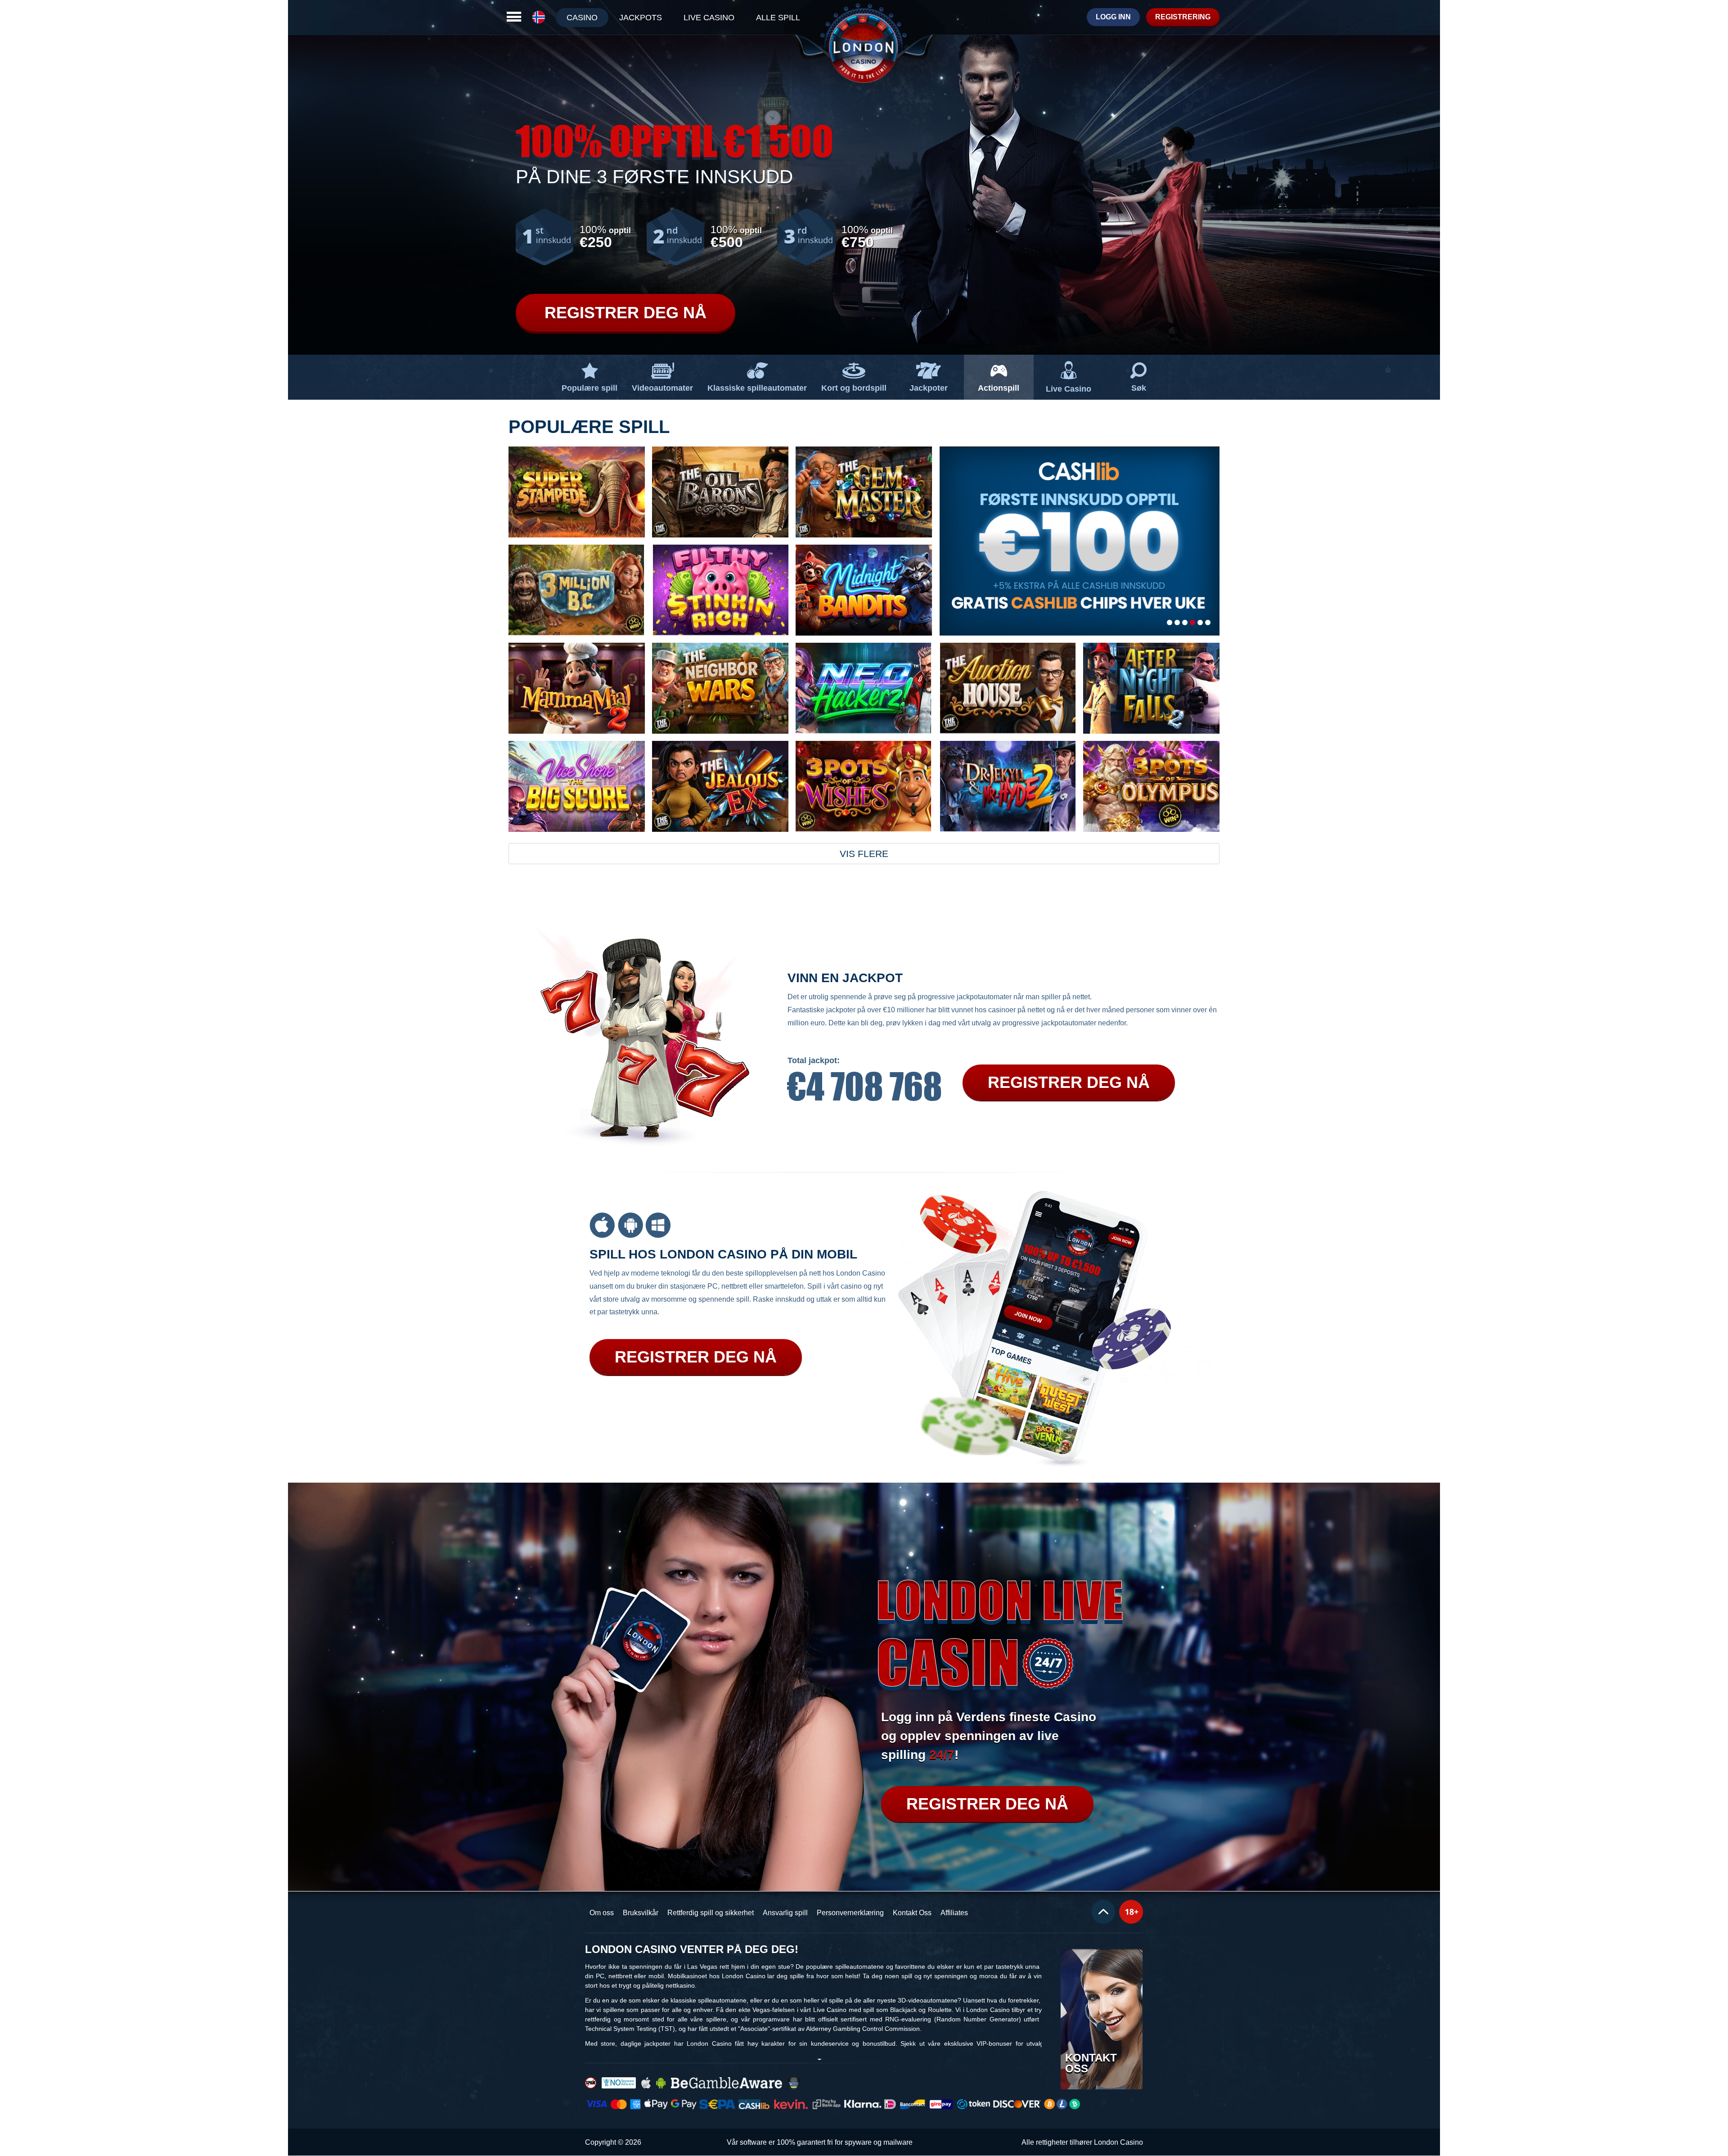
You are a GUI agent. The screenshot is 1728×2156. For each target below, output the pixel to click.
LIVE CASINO (709, 18)
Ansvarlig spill (785, 1913)
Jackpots (641, 18)
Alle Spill (778, 18)
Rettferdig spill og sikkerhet (711, 1913)
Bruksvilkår (641, 1913)
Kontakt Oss (912, 1913)
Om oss (602, 1913)
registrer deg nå (987, 1804)
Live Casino (1069, 389)
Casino (582, 18)
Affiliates (954, 1913)
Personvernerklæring (850, 1913)
